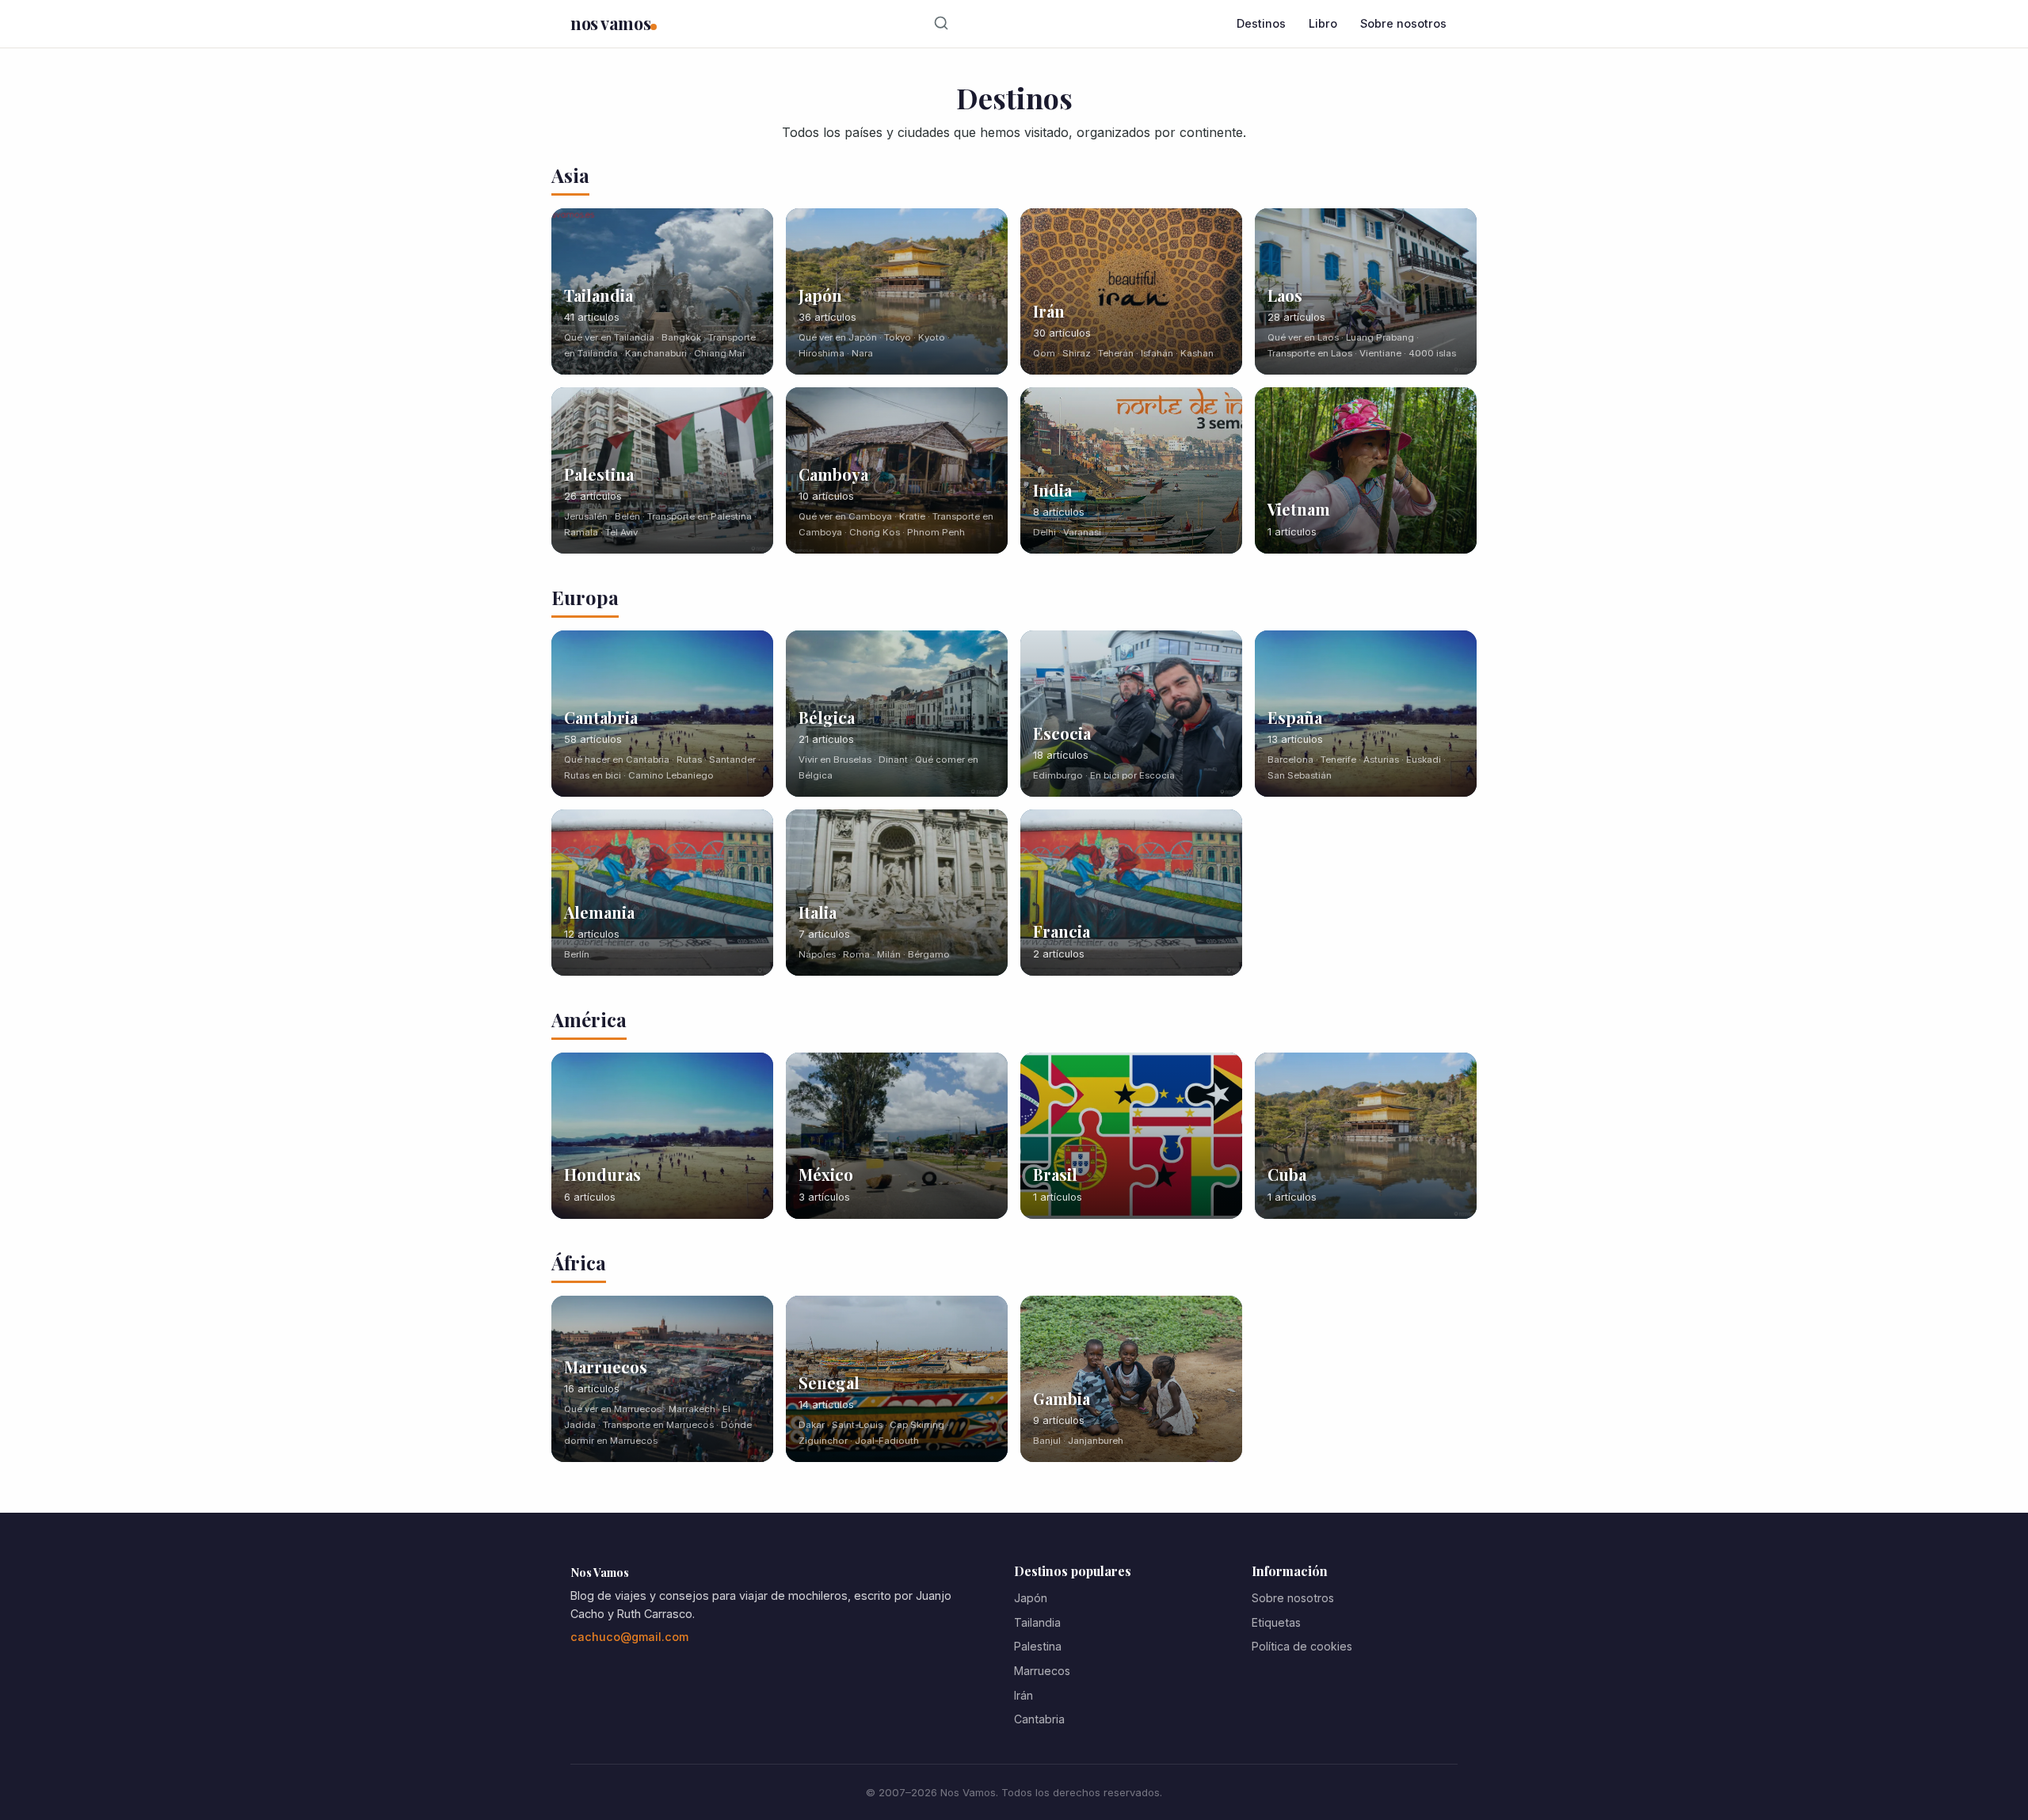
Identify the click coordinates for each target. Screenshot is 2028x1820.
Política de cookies (1302, 1646)
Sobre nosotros (1403, 23)
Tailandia (1037, 1622)
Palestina (1038, 1646)
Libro (1323, 23)
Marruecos (1042, 1671)
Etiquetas (1276, 1622)
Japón (1031, 1598)
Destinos (1261, 23)
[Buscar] (942, 24)
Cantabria (1039, 1719)
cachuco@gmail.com (629, 1637)
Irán (1024, 1695)
